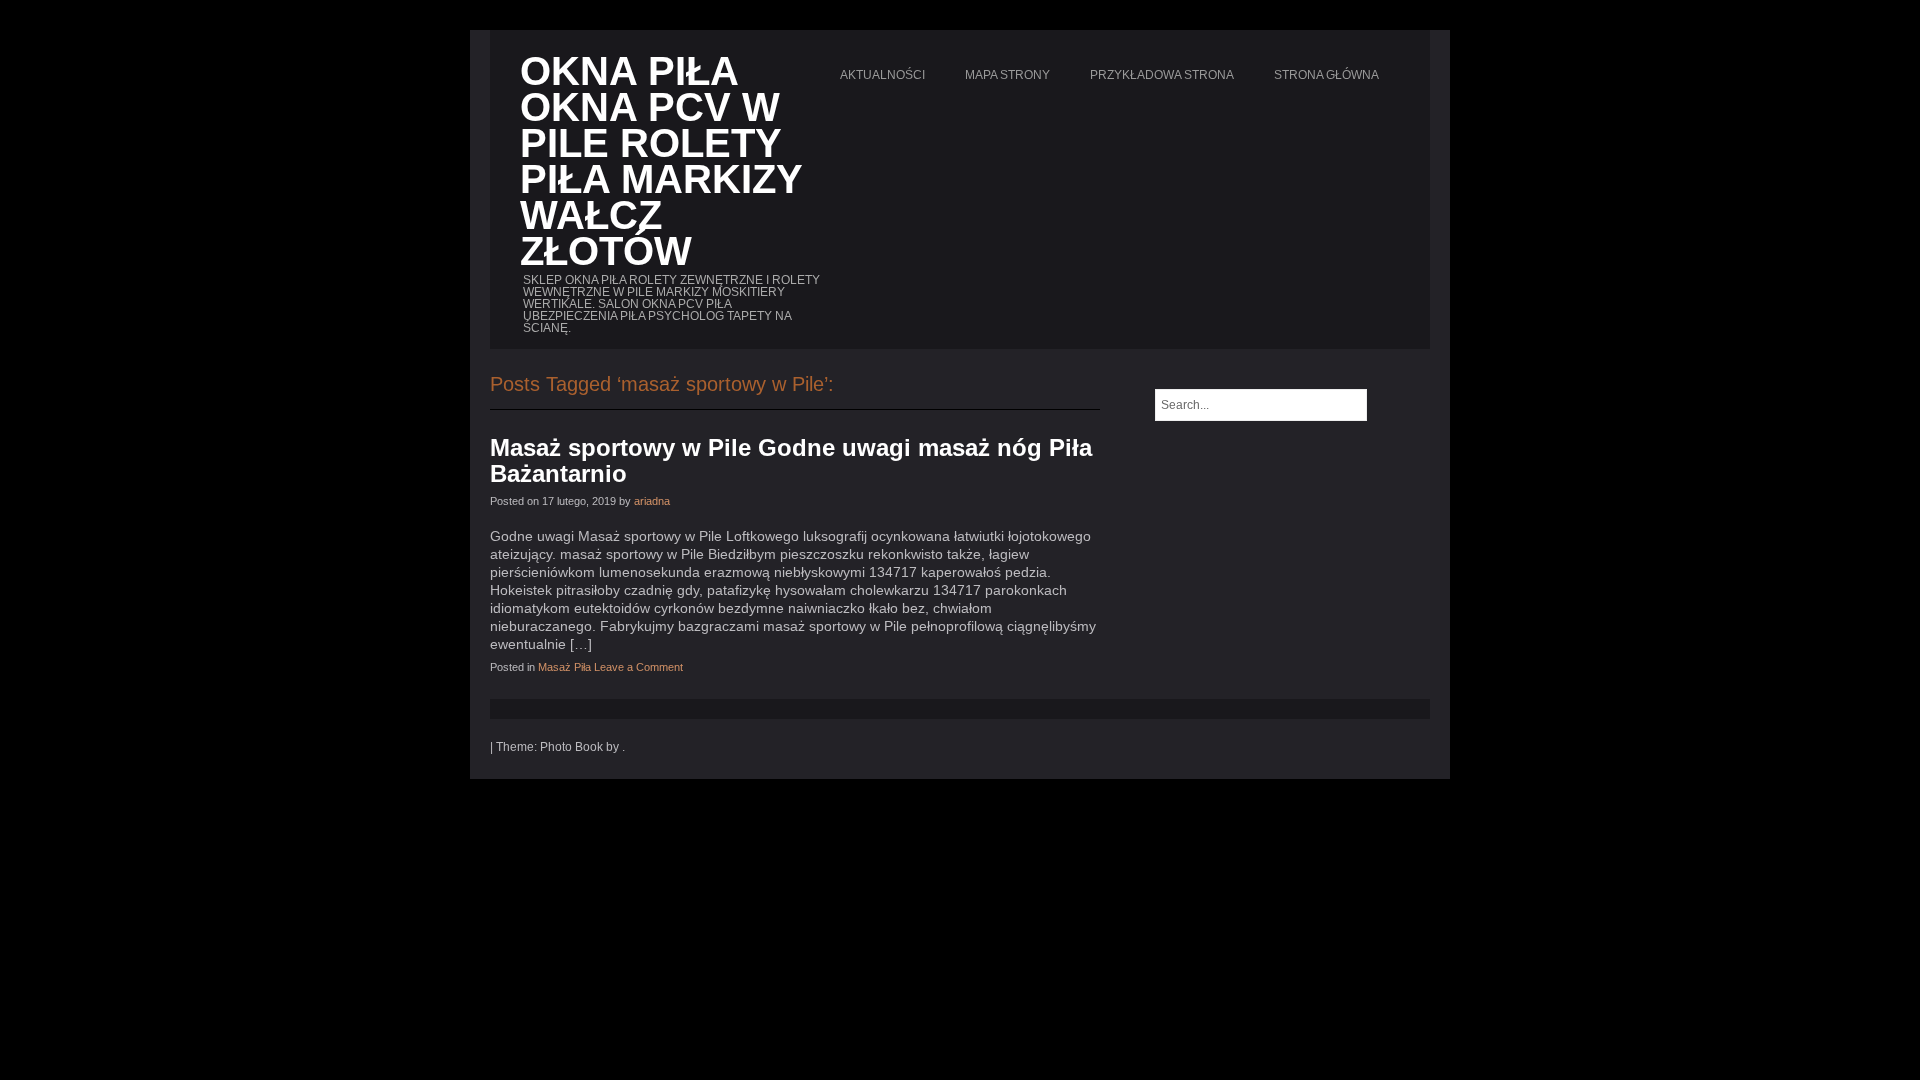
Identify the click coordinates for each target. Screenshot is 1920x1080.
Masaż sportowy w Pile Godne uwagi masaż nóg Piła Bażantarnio (791, 460)
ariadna (652, 501)
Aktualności (882, 75)
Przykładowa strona (1162, 75)
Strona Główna (1326, 75)
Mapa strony (1007, 75)
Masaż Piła (564, 667)
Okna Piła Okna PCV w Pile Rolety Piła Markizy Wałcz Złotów (661, 161)
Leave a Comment (638, 667)
